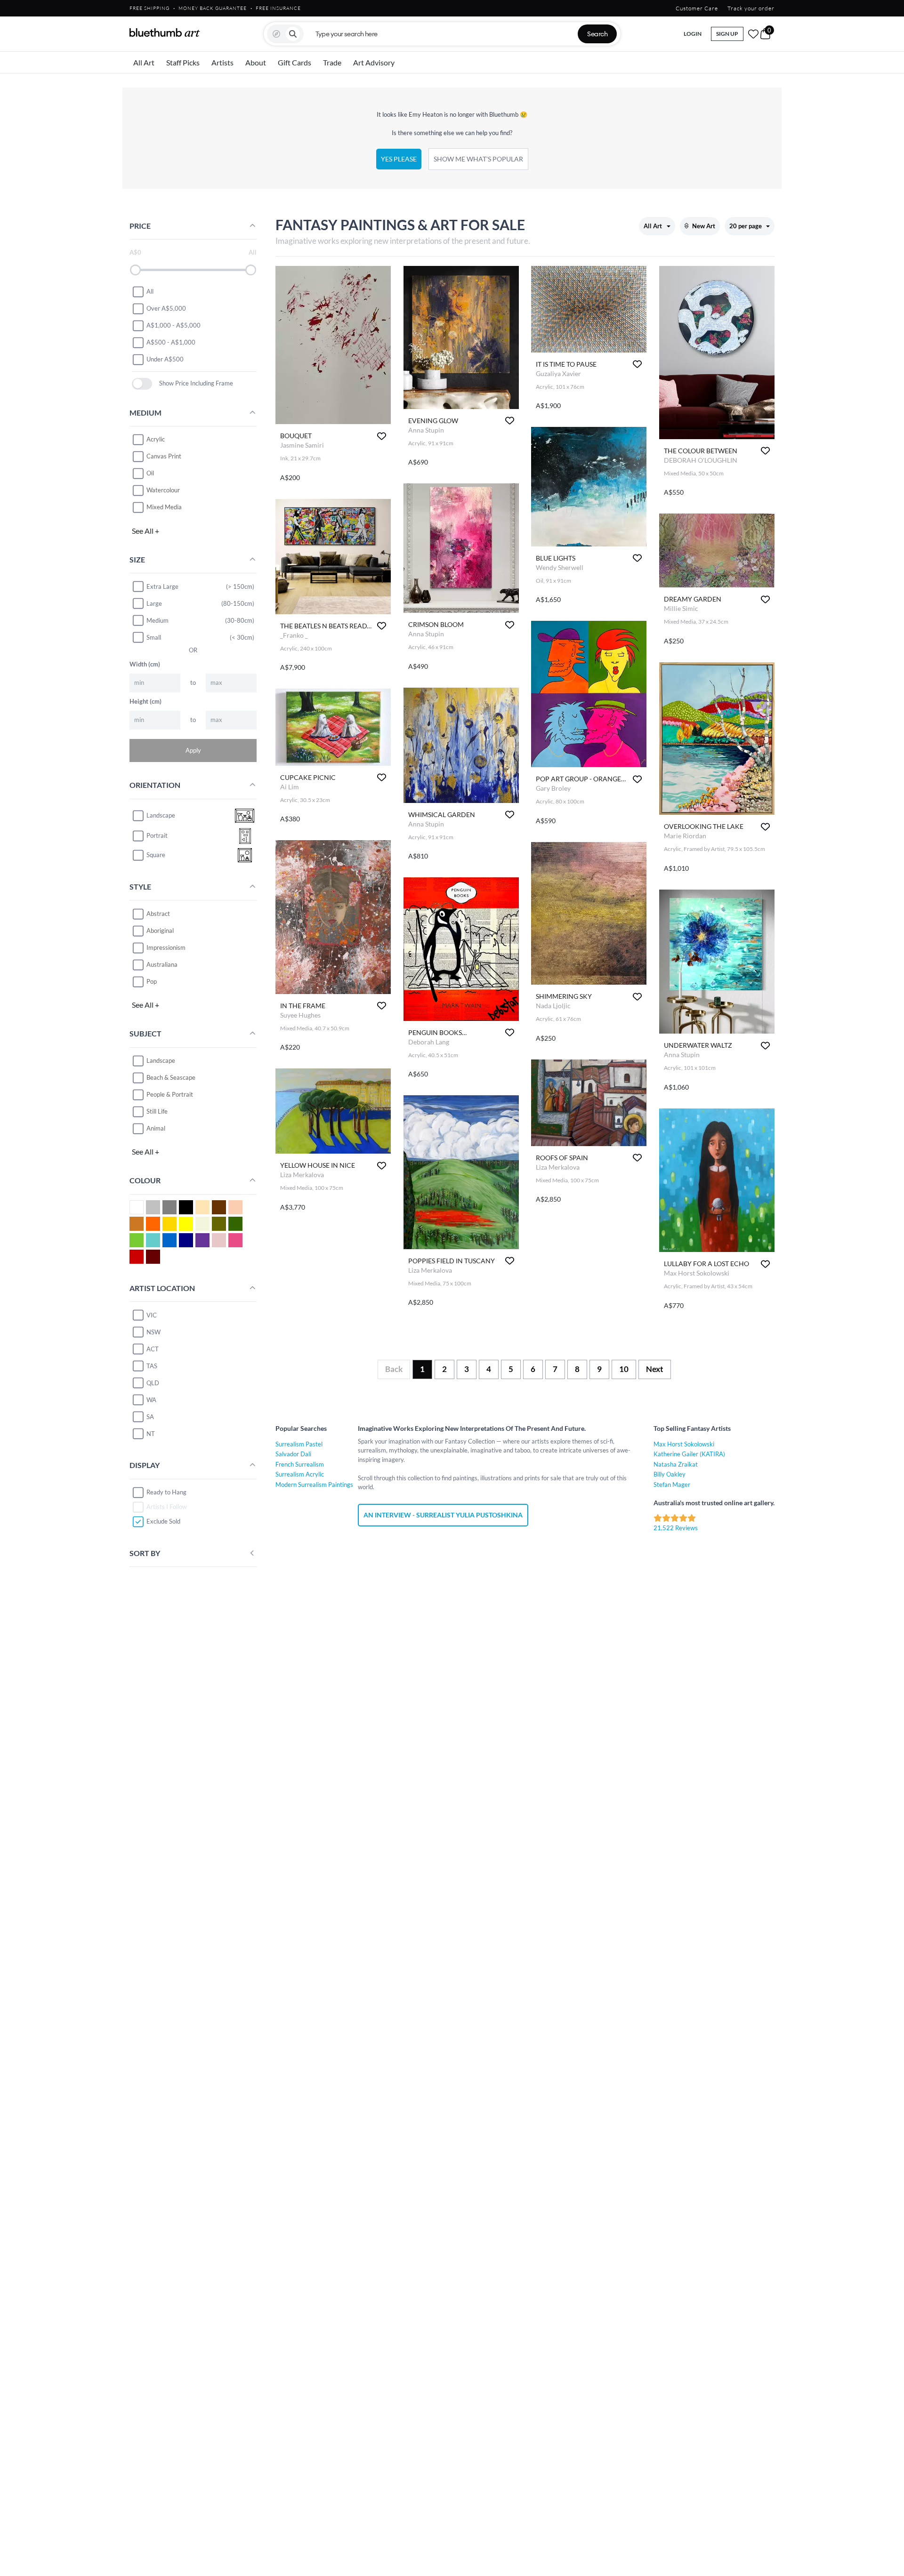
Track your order (751, 8)
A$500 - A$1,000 (171, 342)
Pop (152, 981)
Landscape (161, 1060)
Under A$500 (165, 359)
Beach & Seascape (171, 1077)
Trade (332, 62)
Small (154, 637)
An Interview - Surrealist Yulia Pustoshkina (443, 1515)
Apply (193, 750)
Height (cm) (145, 701)
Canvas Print (164, 457)
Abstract (158, 914)
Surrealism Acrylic (300, 1474)
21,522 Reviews (676, 1528)
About (256, 62)
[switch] (142, 384)
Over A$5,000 (166, 308)
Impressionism (166, 947)
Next (655, 1369)
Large (154, 603)
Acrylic (156, 440)
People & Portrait (170, 1094)
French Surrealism (300, 1464)
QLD (153, 1383)
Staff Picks (183, 62)
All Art (144, 62)
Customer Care (697, 8)
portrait (157, 835)
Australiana (162, 964)
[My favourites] (753, 34)
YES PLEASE (399, 159)
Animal (156, 1128)
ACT (153, 1349)
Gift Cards (295, 62)
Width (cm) (145, 664)
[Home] (165, 32)
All (150, 291)
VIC (152, 1315)
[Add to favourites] (382, 436)
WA (151, 1400)
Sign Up (727, 34)
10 (624, 1369)
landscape (161, 815)
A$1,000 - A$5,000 (174, 325)
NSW (153, 1332)
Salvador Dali (293, 1454)
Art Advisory (374, 62)
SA (150, 1417)
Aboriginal (160, 931)
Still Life (157, 1111)
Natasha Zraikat (676, 1464)
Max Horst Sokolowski (684, 1444)
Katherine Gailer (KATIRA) (689, 1454)
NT (151, 1434)
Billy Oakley (670, 1474)
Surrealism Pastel (299, 1444)
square (156, 855)
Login (693, 34)
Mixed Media (164, 507)
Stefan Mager (672, 1485)
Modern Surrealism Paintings (314, 1485)
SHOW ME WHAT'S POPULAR (478, 159)
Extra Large (162, 586)
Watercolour (163, 490)
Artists (222, 62)
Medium (157, 620)
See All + (145, 531)
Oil (150, 473)
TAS (152, 1366)
